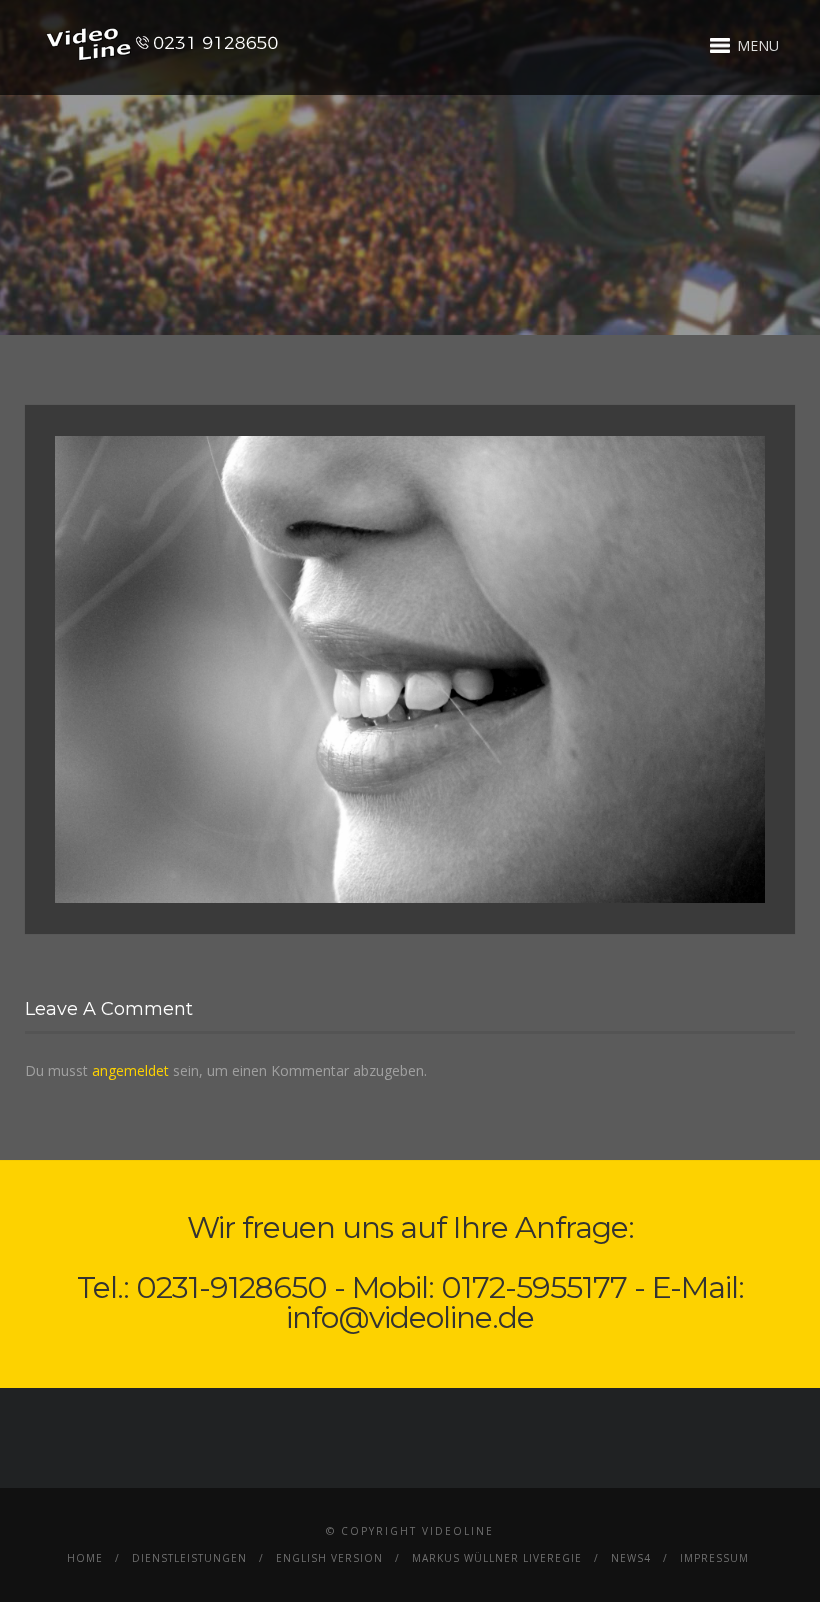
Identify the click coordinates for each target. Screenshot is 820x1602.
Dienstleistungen (189, 1558)
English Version (329, 1558)
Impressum (714, 1558)
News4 (631, 1558)
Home (85, 1558)
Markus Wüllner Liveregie (497, 1558)
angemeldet (130, 1070)
